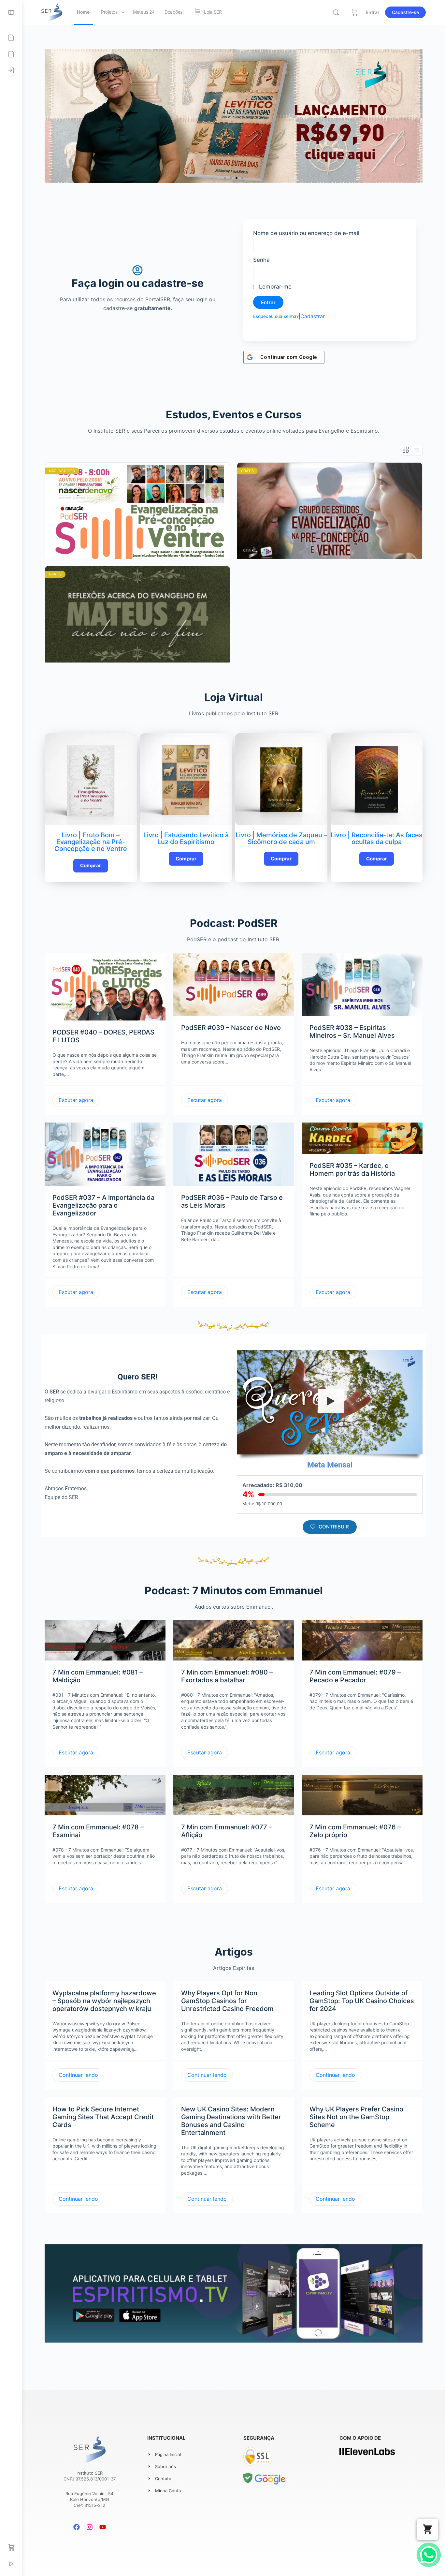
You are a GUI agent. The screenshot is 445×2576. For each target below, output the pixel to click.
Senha (261, 260)
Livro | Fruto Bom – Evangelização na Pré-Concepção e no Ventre (91, 842)
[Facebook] (77, 2527)
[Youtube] (103, 2527)
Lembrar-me (274, 287)
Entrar (373, 12)
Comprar (91, 865)
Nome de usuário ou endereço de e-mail (306, 233)
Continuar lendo (78, 2075)
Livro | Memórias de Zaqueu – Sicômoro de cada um (281, 838)
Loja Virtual (234, 697)
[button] (225, 178)
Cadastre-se (405, 12)
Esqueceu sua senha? (276, 316)
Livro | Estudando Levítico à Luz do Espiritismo (186, 838)
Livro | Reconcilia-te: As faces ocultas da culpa (377, 838)
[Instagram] (90, 2527)
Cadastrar (313, 316)
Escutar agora (76, 1100)
